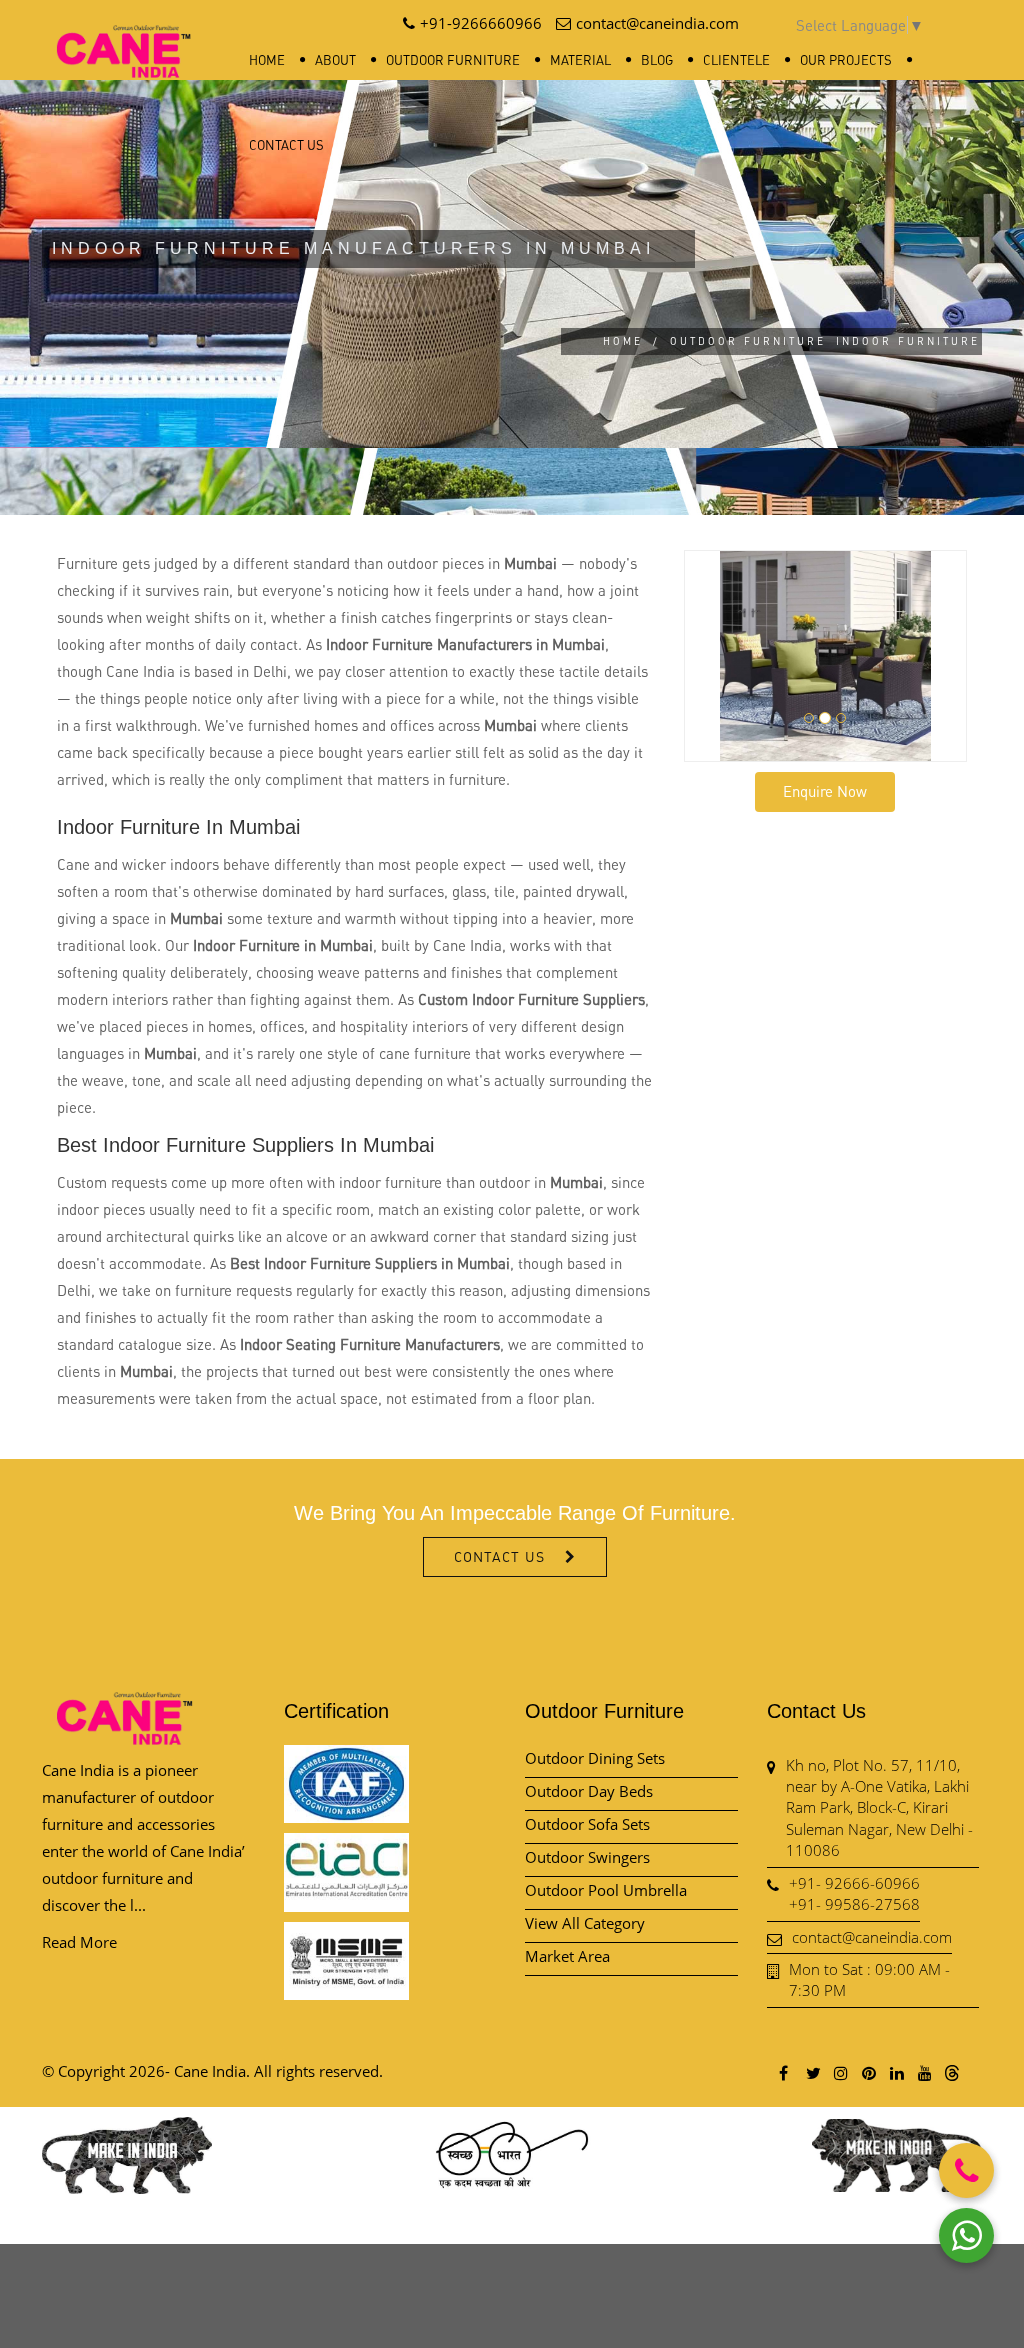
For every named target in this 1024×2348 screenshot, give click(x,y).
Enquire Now (825, 791)
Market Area (567, 1956)
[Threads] (952, 2072)
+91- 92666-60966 (854, 1883)
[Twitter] (812, 2072)
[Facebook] (784, 2072)
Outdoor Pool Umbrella (606, 1890)
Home (267, 60)
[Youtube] (924, 2072)
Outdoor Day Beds (589, 1791)
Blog (657, 60)
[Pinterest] (868, 2072)
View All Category (585, 1923)
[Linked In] (896, 2072)
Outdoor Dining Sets (595, 1758)
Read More (79, 1942)
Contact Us (286, 145)
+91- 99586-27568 (854, 1904)
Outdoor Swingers (587, 1857)
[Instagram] (840, 2072)
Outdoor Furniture (453, 60)
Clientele (736, 60)
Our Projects (846, 60)
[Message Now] (966, 2235)
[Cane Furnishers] (124, 35)
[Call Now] (966, 2170)
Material (580, 60)
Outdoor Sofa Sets (587, 1824)
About (335, 60)
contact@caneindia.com (872, 1937)
